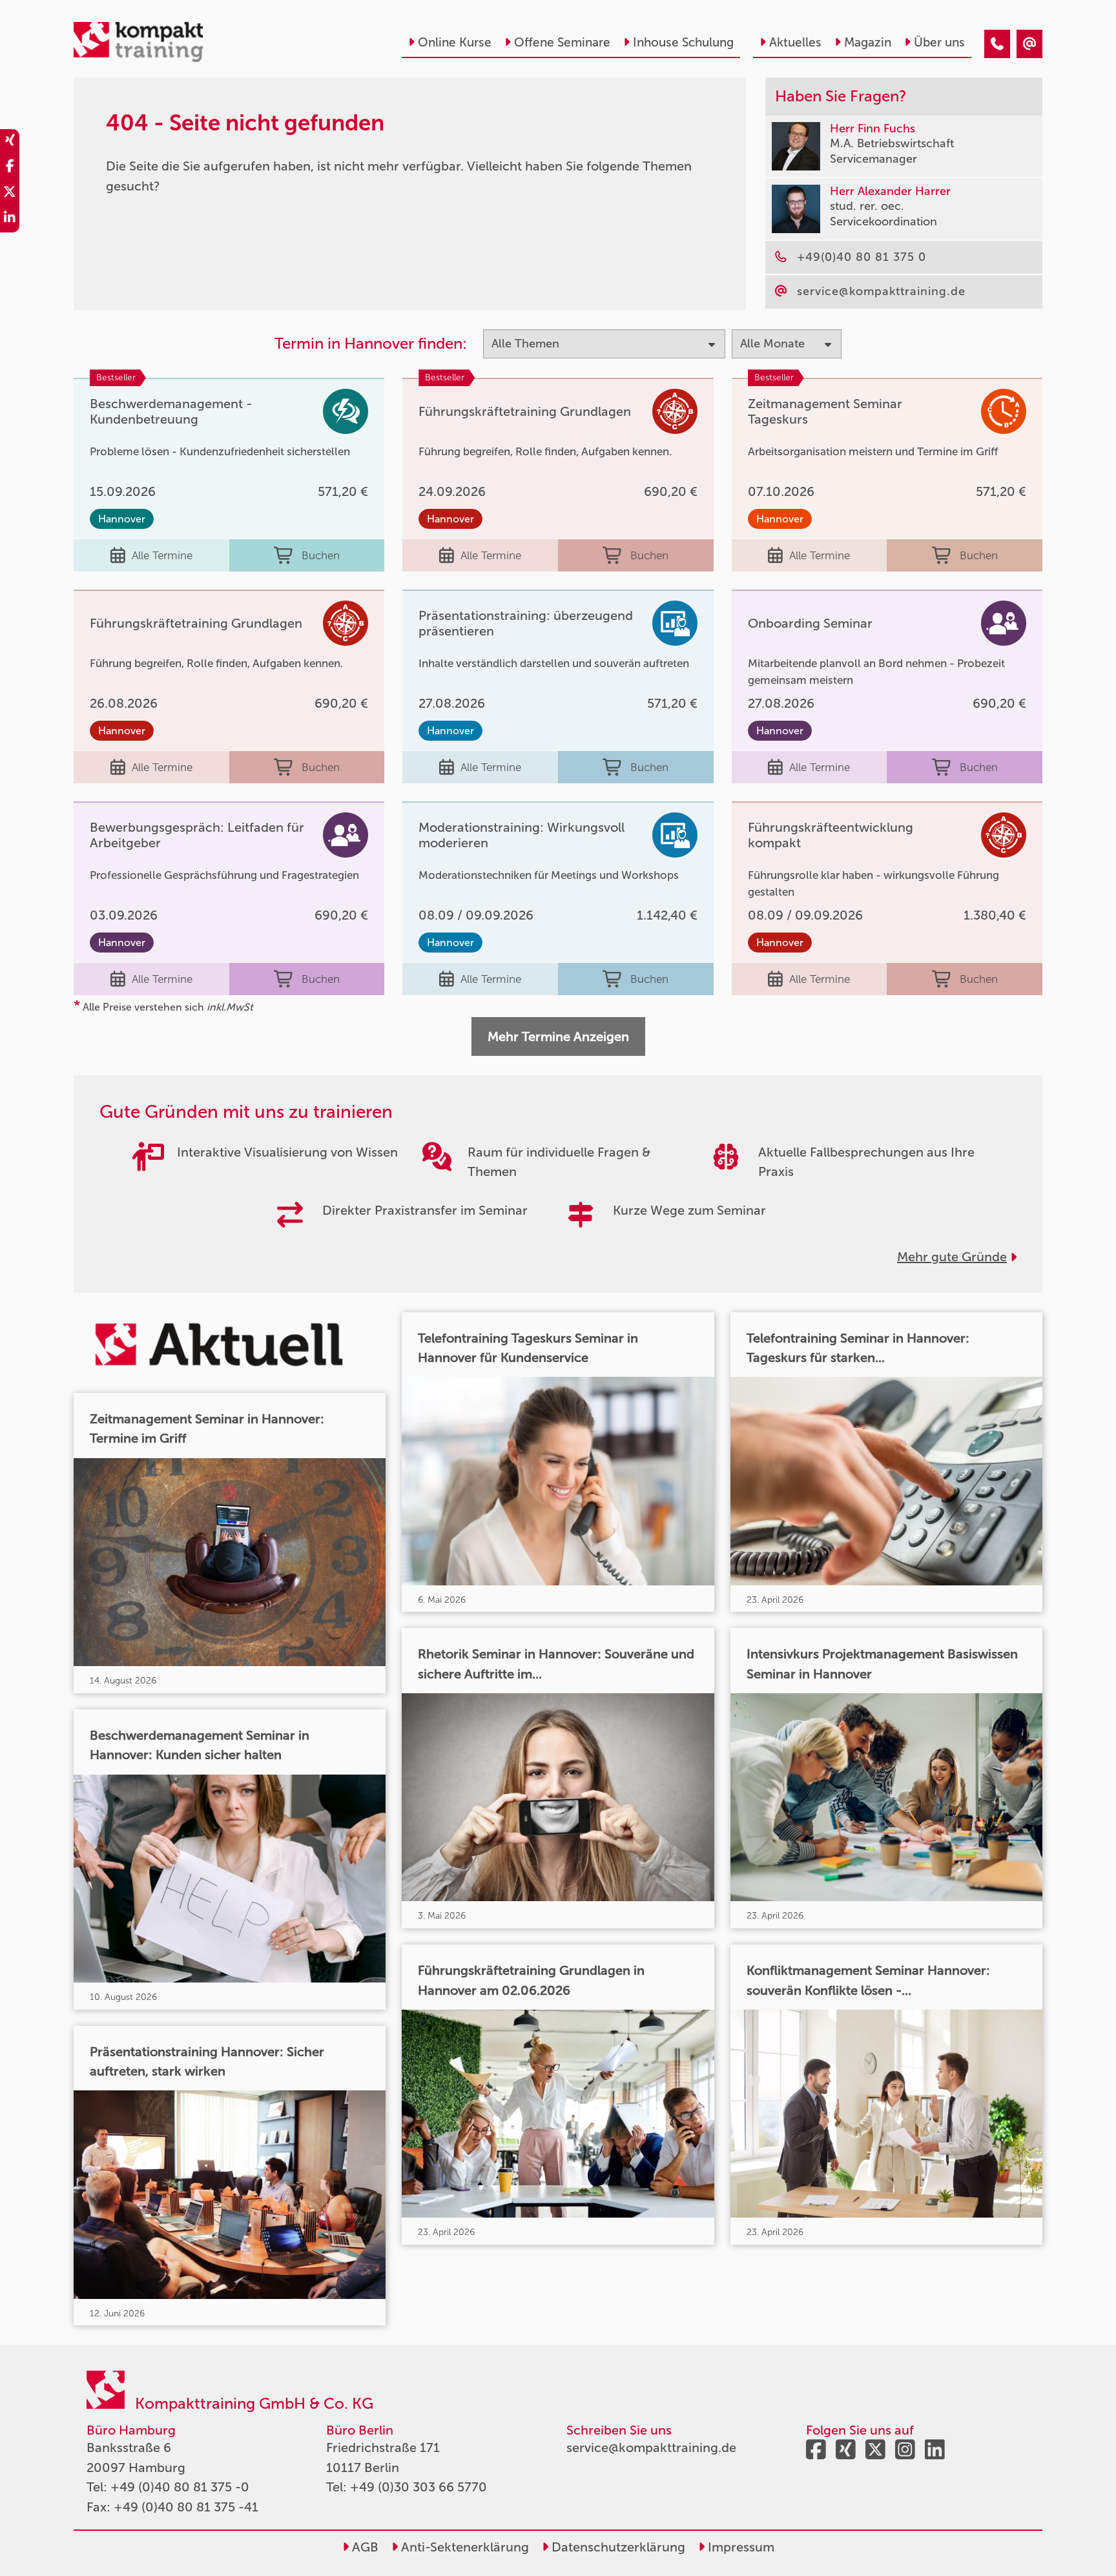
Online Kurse (455, 42)
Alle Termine (162, 555)
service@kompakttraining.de (651, 2447)
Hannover (122, 519)
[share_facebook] (10, 168)
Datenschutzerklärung (617, 2547)
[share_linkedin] (10, 220)
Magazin (868, 42)
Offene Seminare (562, 42)
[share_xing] (10, 142)
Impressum (739, 2547)
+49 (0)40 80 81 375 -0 (180, 2487)
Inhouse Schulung (683, 42)
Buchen (321, 555)
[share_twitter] (10, 194)
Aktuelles (795, 42)
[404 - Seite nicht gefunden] (997, 44)
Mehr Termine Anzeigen (558, 1036)
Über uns (939, 42)
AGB (364, 2547)
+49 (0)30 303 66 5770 (418, 2487)
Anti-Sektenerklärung (463, 2547)
